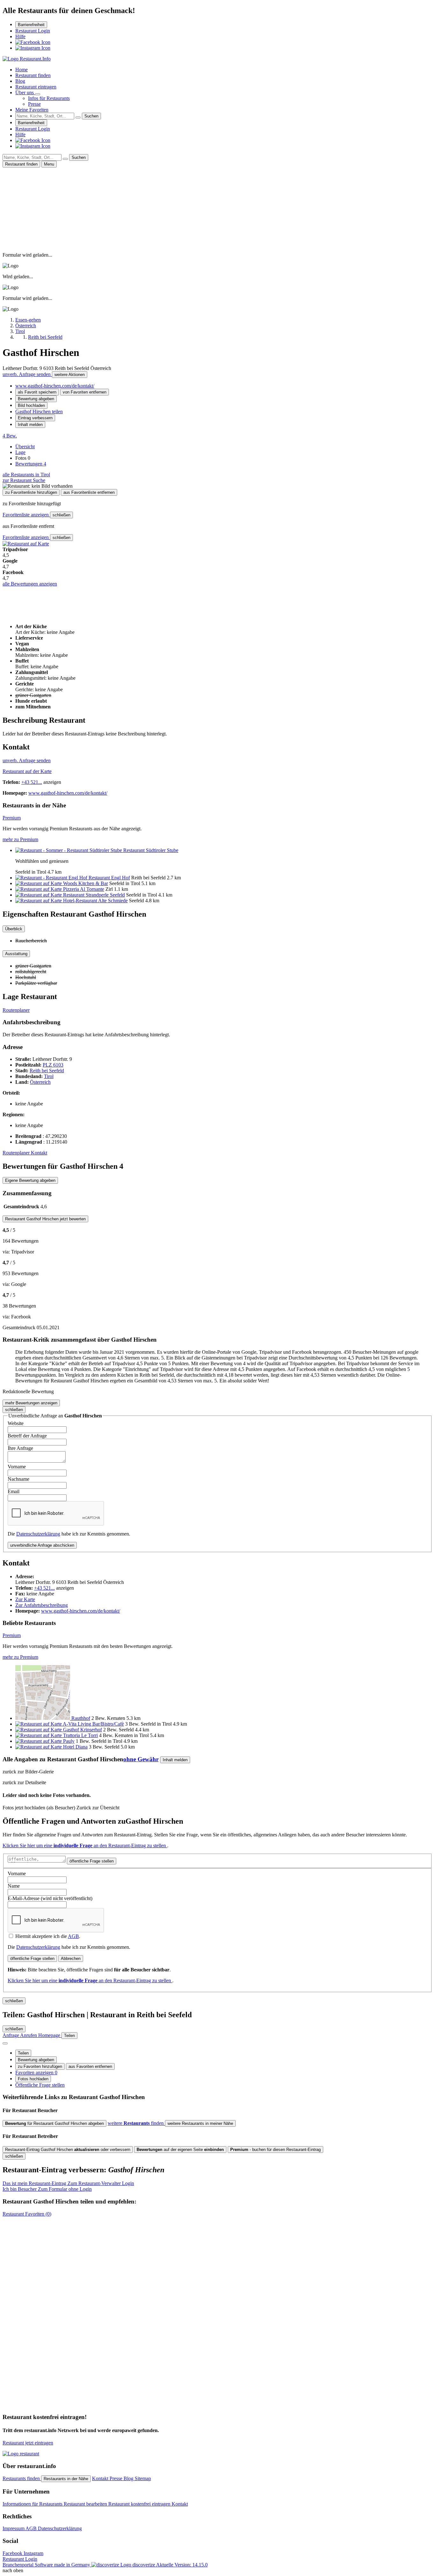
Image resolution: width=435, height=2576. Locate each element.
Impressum (14, 2528)
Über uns (25, 92)
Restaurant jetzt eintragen (28, 2443)
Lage (20, 452)
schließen (61, 515)
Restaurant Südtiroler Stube (151, 850)
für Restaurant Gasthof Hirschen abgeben (54, 2123)
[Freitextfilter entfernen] (78, 117)
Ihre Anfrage (20, 1448)
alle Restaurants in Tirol (26, 475)
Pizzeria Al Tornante (84, 889)
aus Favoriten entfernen (90, 2066)
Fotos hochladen (33, 2079)
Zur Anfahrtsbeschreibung (42, 1605)
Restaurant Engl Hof (109, 878)
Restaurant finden (33, 75)
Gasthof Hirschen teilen (39, 412)
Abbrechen (71, 1959)
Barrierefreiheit (31, 25)
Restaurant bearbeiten (86, 2504)
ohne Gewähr (141, 1759)
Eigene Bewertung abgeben (30, 1180)
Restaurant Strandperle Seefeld (94, 895)
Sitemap (143, 2478)
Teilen (23, 2053)
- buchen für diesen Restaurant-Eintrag (275, 2150)
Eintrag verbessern (35, 418)
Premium (12, 818)
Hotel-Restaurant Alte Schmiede (95, 901)
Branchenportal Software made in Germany (79, 2565)
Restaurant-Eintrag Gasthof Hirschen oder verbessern (68, 2150)
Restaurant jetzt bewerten (45, 1219)
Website (16, 1423)
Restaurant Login (33, 31)
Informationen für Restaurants (33, 2504)
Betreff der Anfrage (27, 1436)
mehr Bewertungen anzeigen (31, 1403)
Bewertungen (31, 464)
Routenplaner (16, 1010)
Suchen (91, 116)
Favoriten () (27, 2214)
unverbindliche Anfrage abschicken (42, 1545)
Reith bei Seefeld (47, 1071)
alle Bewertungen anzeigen (30, 584)
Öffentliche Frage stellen (40, 2085)
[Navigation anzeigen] (5, 2043)
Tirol (49, 1076)
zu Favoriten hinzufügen (40, 2066)
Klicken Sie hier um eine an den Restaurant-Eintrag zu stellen (85, 1845)
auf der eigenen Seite (180, 2150)
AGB (73, 1936)
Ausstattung (16, 954)
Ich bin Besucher (47, 2189)
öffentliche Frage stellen (92, 1861)
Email (14, 1491)
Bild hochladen (31, 405)
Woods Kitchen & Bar (86, 883)
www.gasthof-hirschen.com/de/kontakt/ (55, 386)
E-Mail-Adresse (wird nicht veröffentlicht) (50, 1898)
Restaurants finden (22, 2478)
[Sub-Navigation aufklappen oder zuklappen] (38, 94)
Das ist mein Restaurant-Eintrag (68, 2183)
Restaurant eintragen (36, 87)
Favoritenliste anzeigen (26, 515)
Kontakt (39, 1153)
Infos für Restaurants (49, 98)
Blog (20, 81)
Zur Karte (25, 1599)
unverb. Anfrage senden (27, 374)
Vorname (17, 1467)
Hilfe (20, 36)
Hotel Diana (75, 1747)
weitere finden (136, 2123)
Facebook (13, 2553)
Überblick (14, 929)
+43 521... (32, 782)
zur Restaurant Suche (24, 480)
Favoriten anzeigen (36, 2072)
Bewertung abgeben (36, 399)
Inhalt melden (30, 425)
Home (21, 70)
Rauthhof (81, 1718)
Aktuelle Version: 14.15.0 (182, 2565)
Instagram (33, 2553)
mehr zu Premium (20, 839)
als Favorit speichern (37, 392)
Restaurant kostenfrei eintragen (140, 2504)
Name (14, 1886)
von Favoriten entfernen (85, 392)
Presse (34, 104)
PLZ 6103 (53, 1065)
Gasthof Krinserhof (82, 1730)
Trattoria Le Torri (80, 1735)
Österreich (40, 1082)
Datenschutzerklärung (38, 1534)
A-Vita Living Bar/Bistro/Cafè (93, 1724)
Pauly (69, 1741)
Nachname (18, 1479)
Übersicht (25, 447)
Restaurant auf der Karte (27, 771)
